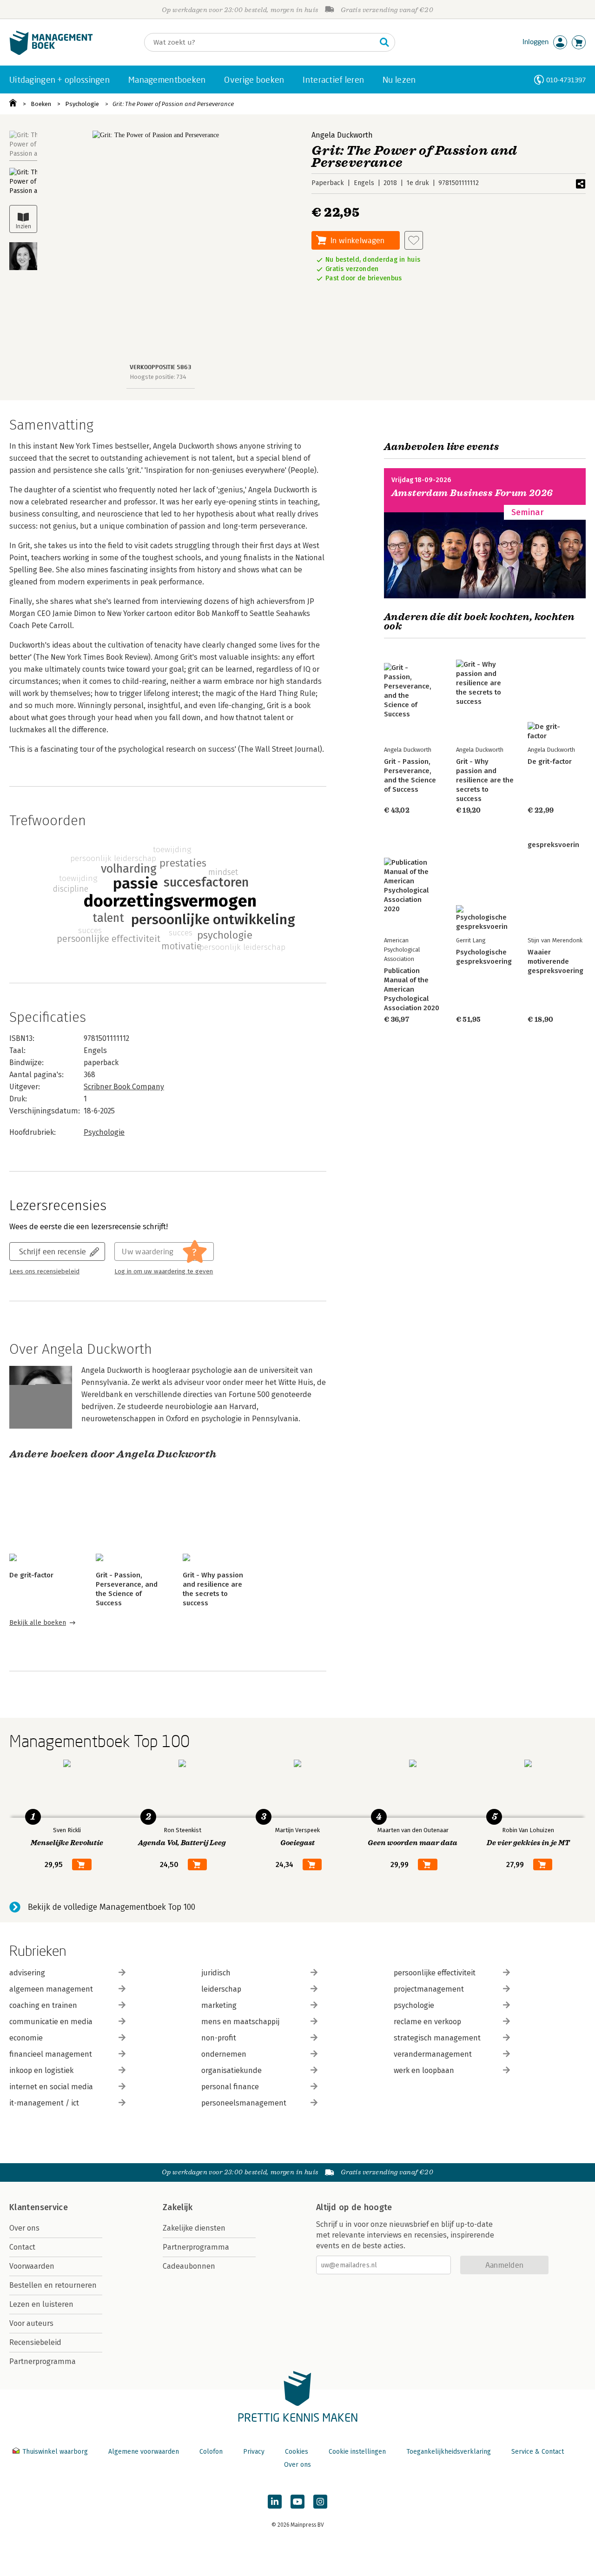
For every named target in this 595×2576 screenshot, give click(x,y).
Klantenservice (39, 2207)
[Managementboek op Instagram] (320, 2502)
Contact (22, 2247)
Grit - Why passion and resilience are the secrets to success (485, 780)
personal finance (230, 2087)
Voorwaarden (32, 2266)
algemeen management (51, 1989)
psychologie (414, 2005)
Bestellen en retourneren (53, 2285)
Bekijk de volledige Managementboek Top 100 (112, 1907)
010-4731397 (566, 80)
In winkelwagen (357, 240)
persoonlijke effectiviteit (435, 1973)
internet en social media (51, 2087)
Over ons (24, 2228)
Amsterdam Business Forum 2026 (472, 493)
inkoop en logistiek (41, 2070)
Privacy (254, 2452)
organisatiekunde (231, 2070)
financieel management (51, 2054)
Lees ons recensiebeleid (44, 1271)
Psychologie (82, 104)
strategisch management (437, 2038)
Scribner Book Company (124, 1087)
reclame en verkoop (427, 2022)
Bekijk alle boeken (38, 1623)
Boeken (41, 104)
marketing (219, 2005)
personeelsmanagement (244, 2103)
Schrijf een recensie (53, 1251)
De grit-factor (31, 1575)
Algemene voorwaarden (144, 2452)
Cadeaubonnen (189, 2266)
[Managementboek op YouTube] (297, 2502)
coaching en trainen (43, 2005)
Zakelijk (178, 2207)
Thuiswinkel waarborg (55, 2452)
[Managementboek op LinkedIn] (275, 2502)
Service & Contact (538, 2452)
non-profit (219, 2038)
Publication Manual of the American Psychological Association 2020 (412, 989)
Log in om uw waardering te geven (164, 1271)
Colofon (211, 2452)
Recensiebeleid (35, 2342)
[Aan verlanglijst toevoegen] (414, 240)
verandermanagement (433, 2054)
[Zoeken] (384, 42)
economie (26, 2038)
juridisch (216, 1973)
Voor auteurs (31, 2323)
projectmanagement (429, 1989)
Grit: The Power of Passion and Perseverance (173, 104)
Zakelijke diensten (194, 2228)
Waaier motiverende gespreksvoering (555, 961)
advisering (27, 1973)
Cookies (297, 2452)
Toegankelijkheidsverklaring (449, 2452)
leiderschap (221, 1989)
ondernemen (224, 2054)
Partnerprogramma (43, 2361)
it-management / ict (44, 2103)
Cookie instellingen (357, 2452)
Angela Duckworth (342, 135)
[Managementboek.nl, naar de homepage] (51, 53)
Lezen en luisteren (41, 2304)
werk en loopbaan (424, 2070)
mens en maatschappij (240, 2022)
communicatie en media (51, 2022)
